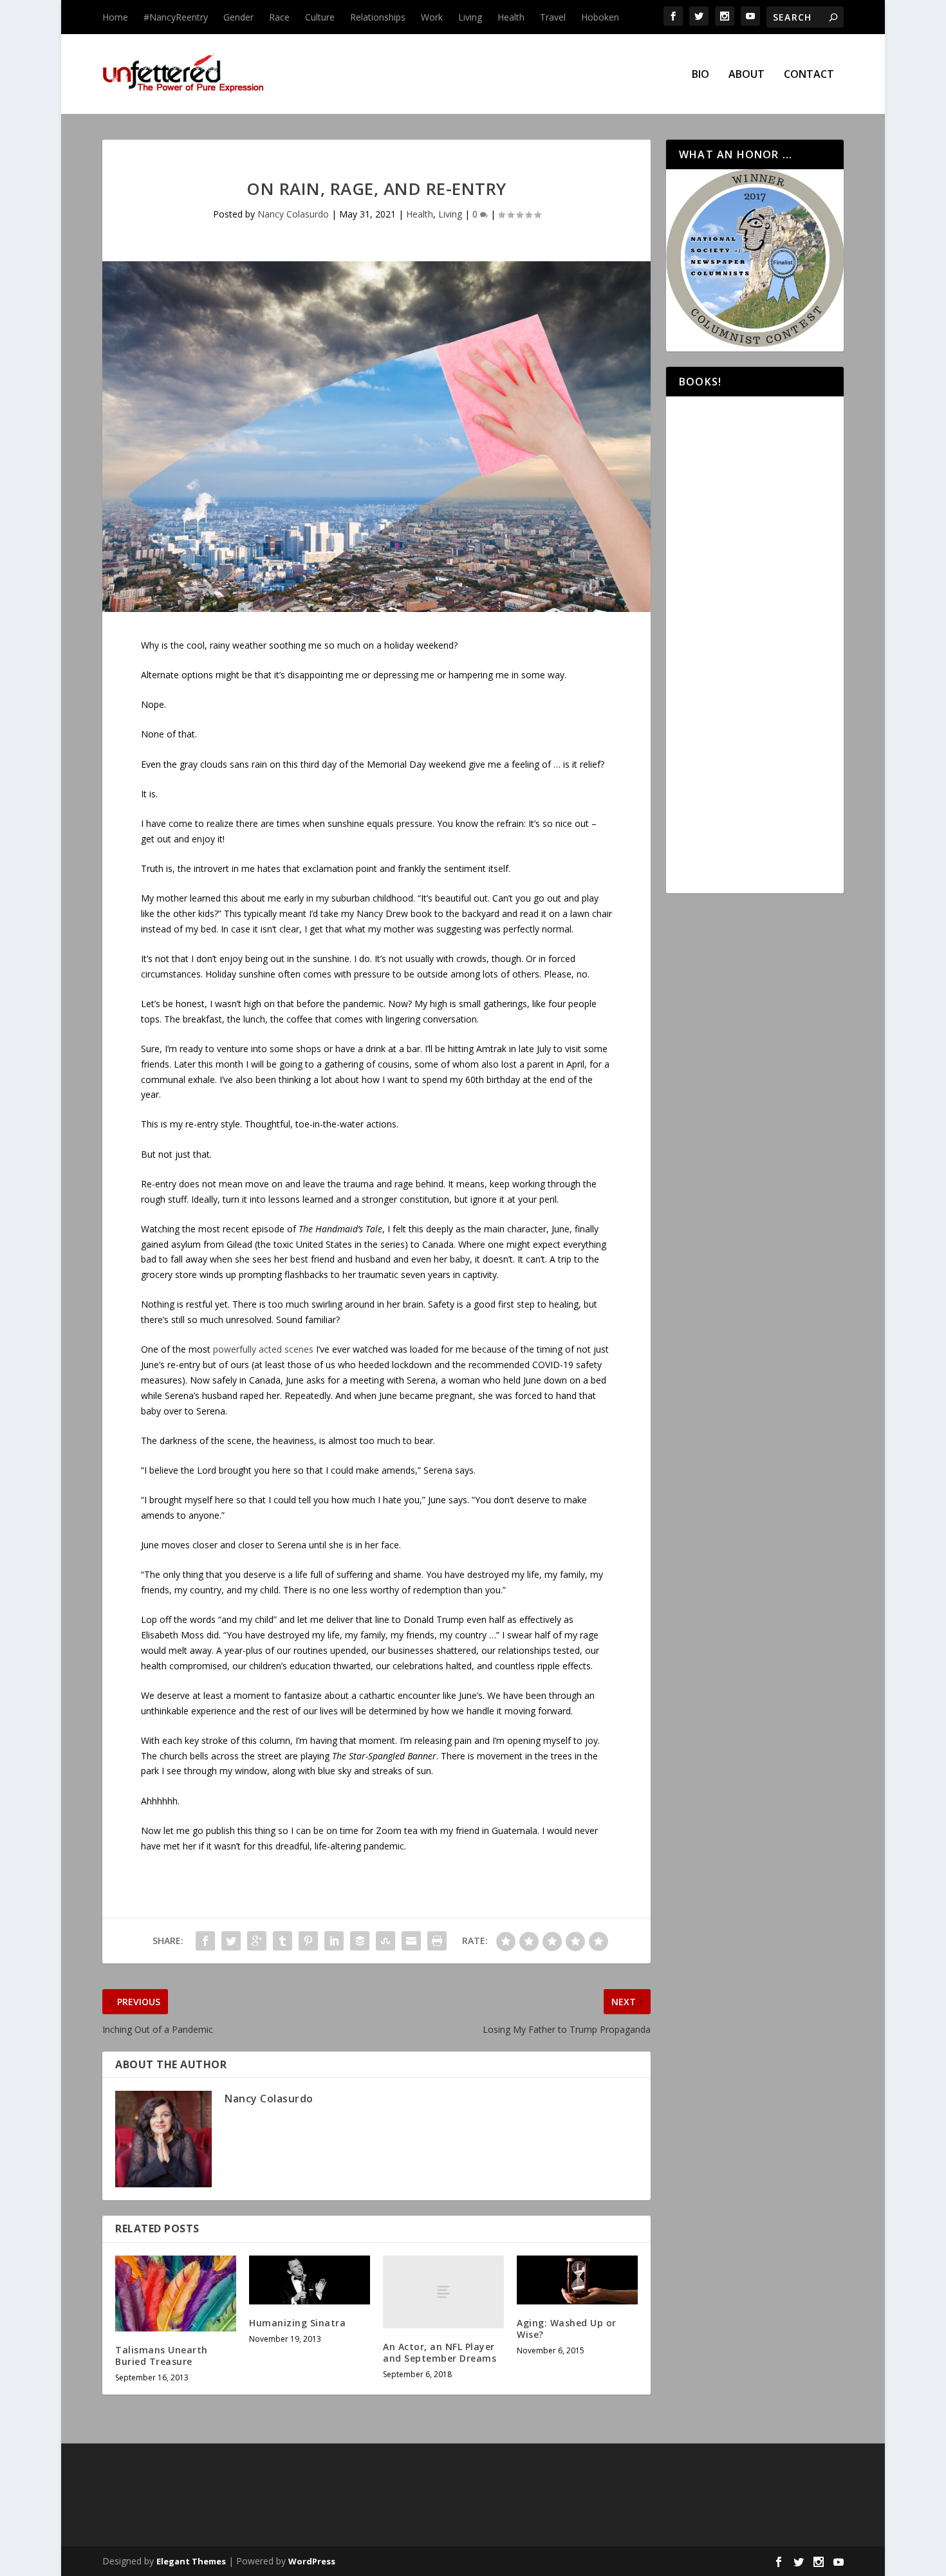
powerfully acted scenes (263, 1349)
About (747, 75)
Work (432, 17)
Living (470, 17)
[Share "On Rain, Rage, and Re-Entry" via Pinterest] (308, 1941)
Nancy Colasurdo (293, 214)
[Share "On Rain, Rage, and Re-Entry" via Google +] (257, 1941)
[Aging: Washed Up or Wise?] (577, 2280)
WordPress (312, 2561)
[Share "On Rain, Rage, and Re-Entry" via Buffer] (360, 1941)
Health (511, 17)
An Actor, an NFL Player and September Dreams (440, 2352)
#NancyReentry (176, 17)
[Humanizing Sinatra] (310, 2280)
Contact (809, 75)
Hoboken (600, 17)
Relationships (378, 17)
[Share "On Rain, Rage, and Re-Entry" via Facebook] (205, 1941)
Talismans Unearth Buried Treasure (162, 2356)
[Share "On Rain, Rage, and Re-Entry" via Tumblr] (283, 1941)
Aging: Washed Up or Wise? (567, 2329)
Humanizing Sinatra (297, 2323)
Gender (238, 17)
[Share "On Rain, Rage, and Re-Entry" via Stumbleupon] (385, 1941)
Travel (553, 17)
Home (115, 17)
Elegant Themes (191, 2561)
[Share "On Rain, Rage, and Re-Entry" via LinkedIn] (334, 1941)
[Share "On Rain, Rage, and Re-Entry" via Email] (411, 1941)
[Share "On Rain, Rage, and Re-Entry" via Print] (437, 1941)
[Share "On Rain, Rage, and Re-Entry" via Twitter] (231, 1941)
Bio (700, 75)
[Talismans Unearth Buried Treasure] (176, 2293)
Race (279, 17)
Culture (320, 17)
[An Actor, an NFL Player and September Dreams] (443, 2292)
